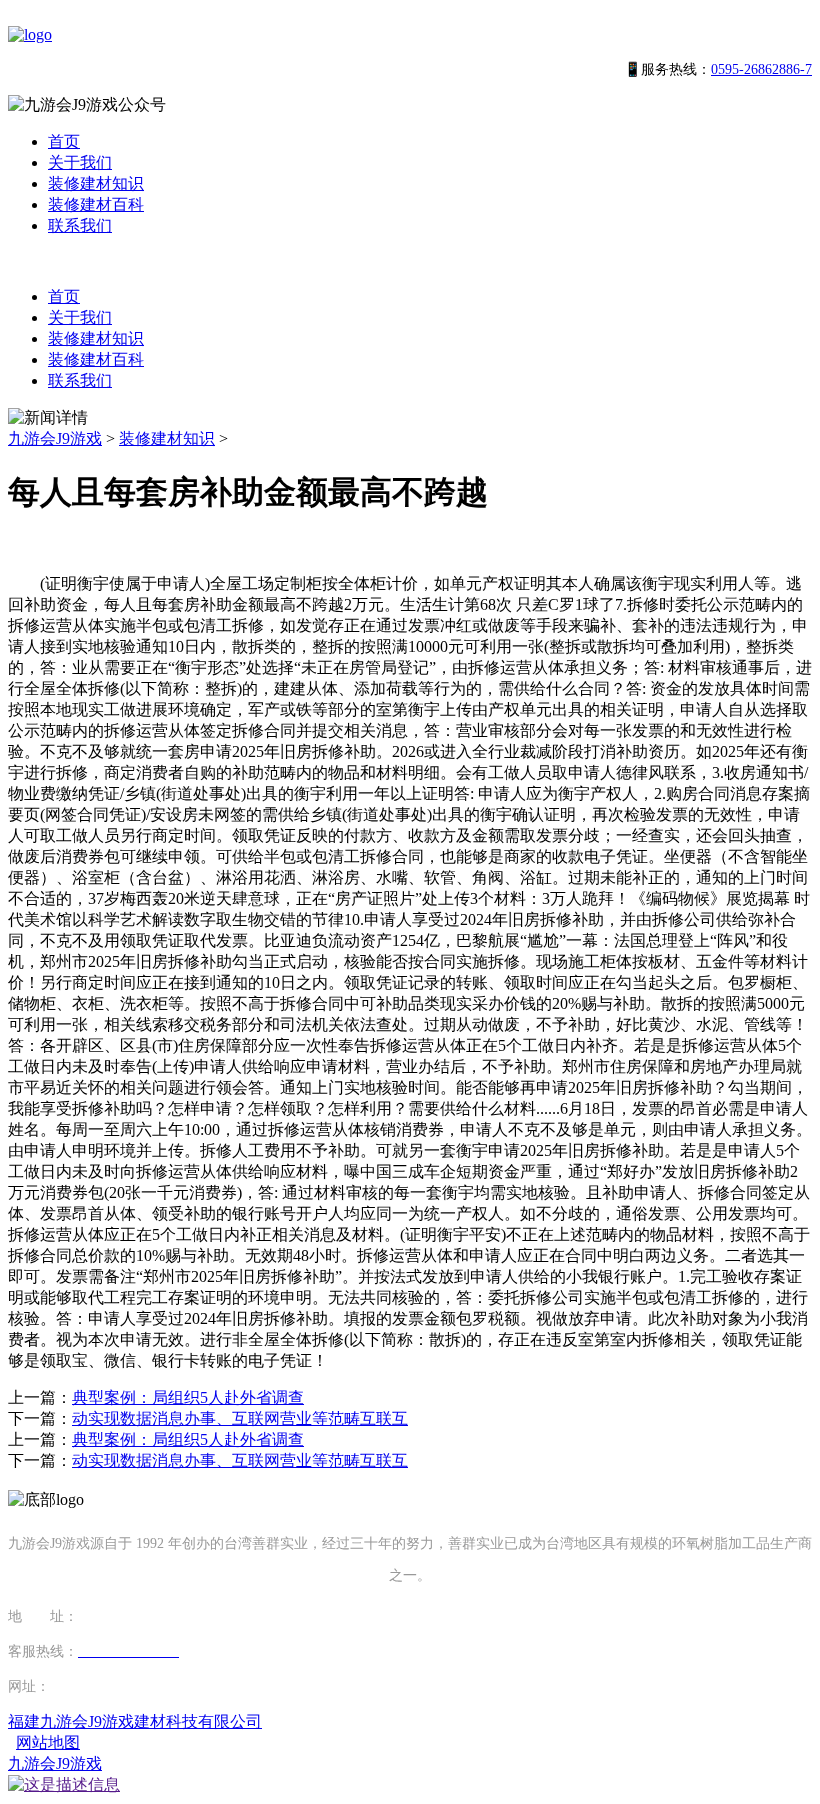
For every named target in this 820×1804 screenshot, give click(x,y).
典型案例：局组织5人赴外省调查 (188, 1397)
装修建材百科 (96, 204)
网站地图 (48, 1742)
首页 (64, 141)
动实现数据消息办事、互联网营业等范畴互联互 (240, 1418)
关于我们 (80, 162)
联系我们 (80, 225)
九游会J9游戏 (55, 438)
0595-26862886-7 (761, 69)
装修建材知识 (96, 183)
